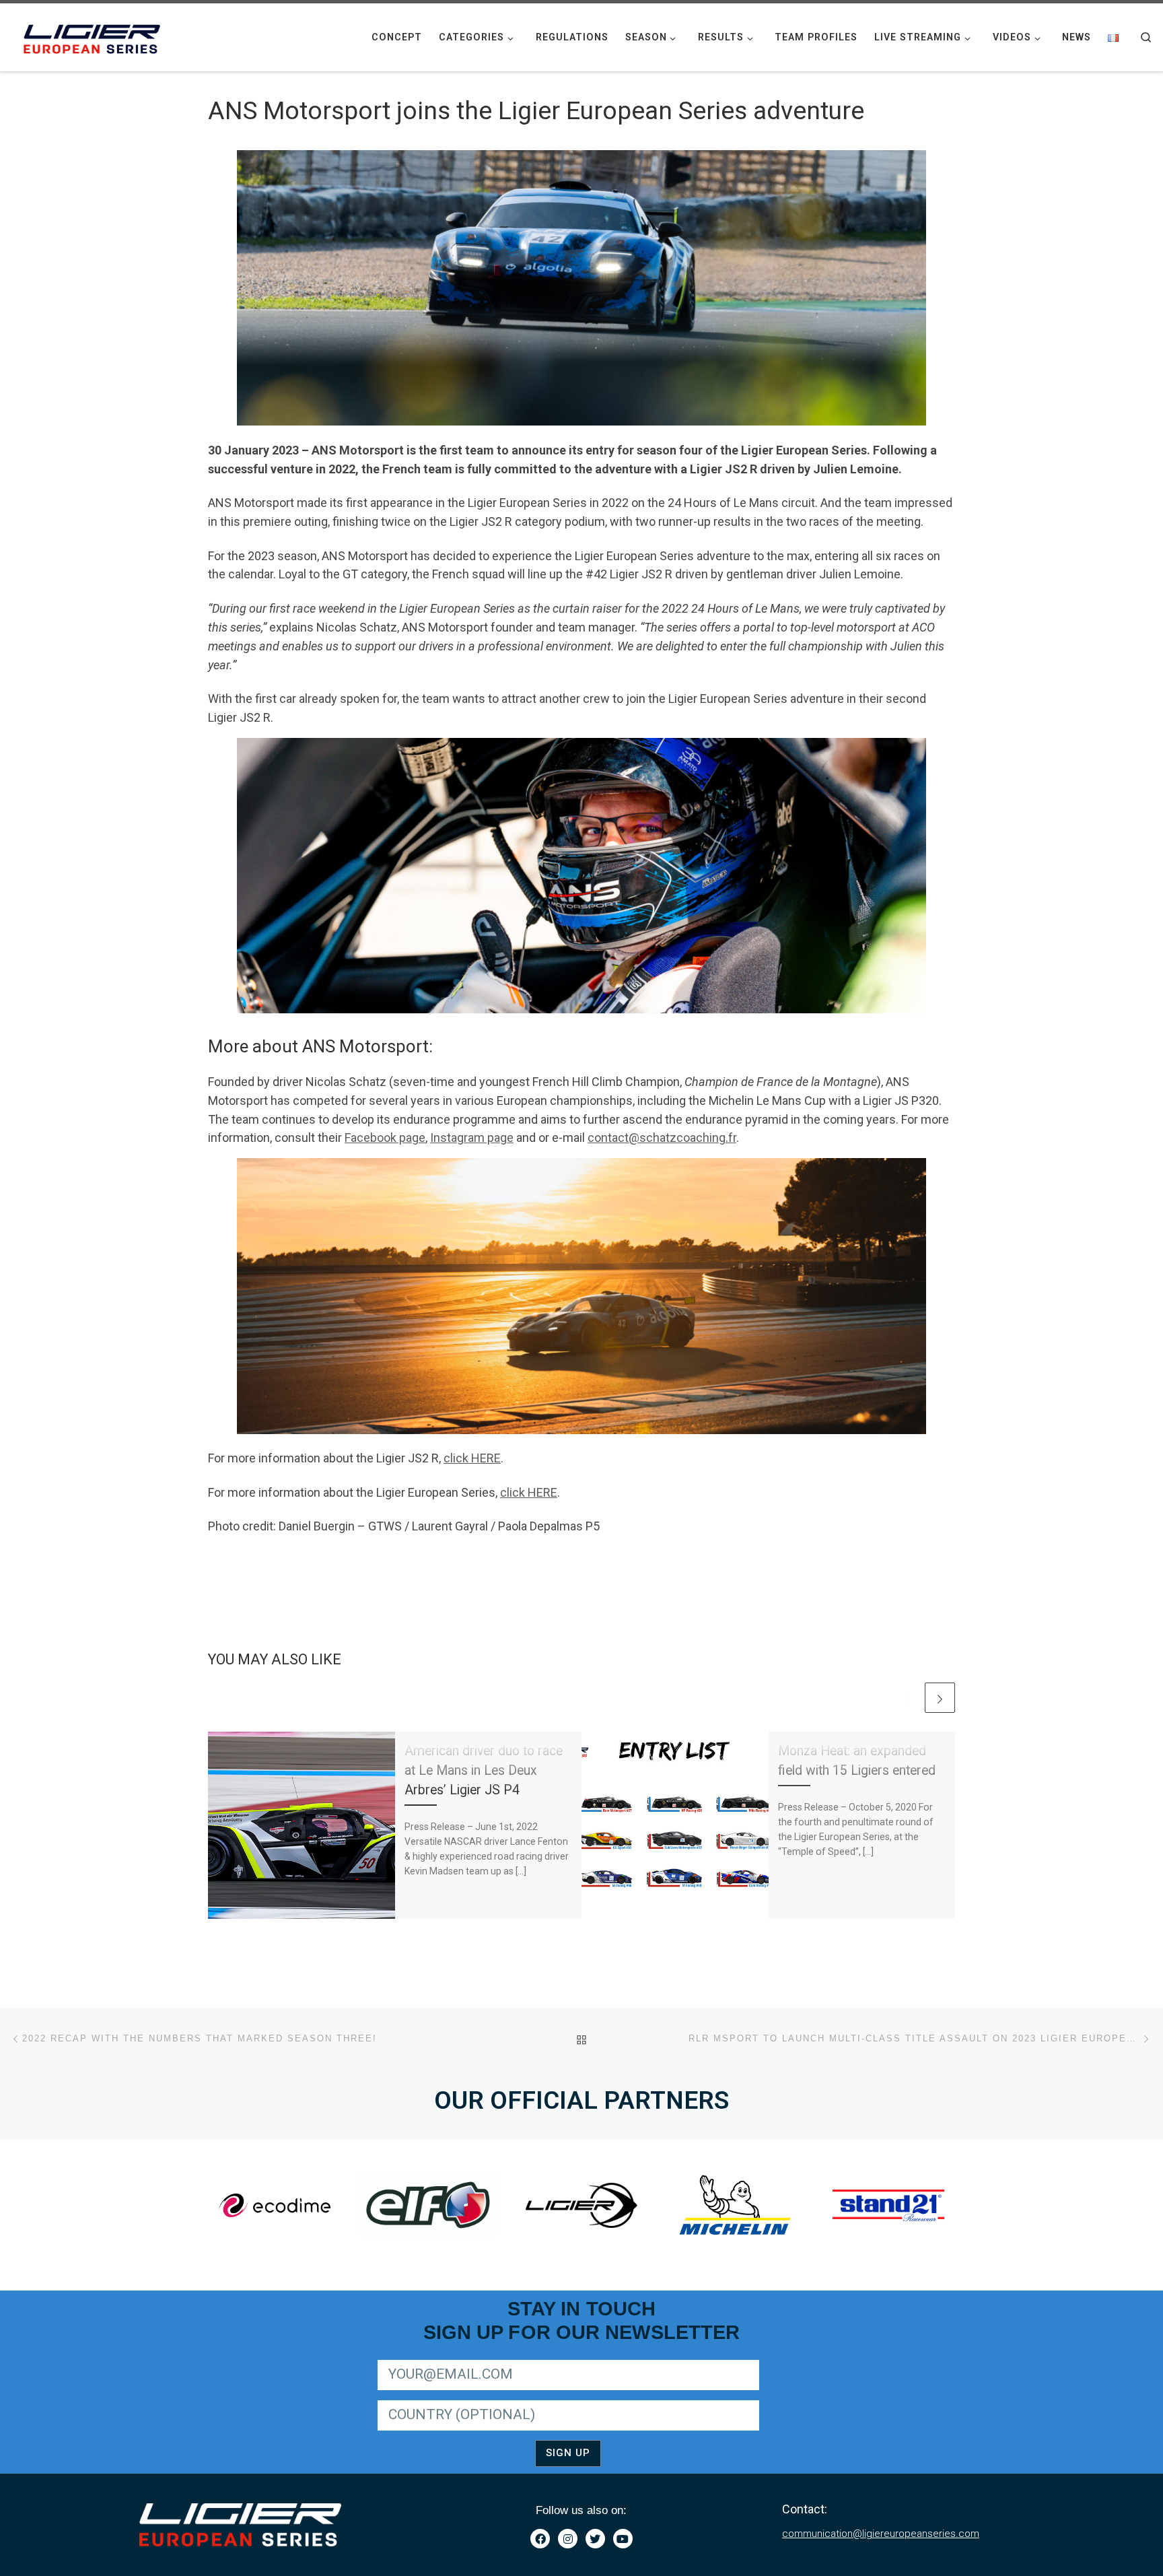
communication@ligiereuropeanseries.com (881, 2534)
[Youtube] (623, 2539)
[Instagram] (568, 2539)
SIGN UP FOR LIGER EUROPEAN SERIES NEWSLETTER (492, 2358)
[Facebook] (540, 2539)
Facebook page (385, 1138)
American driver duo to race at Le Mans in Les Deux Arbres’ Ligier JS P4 (484, 1770)
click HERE (472, 1458)
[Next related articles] (940, 1698)
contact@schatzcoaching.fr (662, 1138)
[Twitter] (595, 2539)
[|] (94, 36)
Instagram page (472, 1138)
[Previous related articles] (907, 1698)
